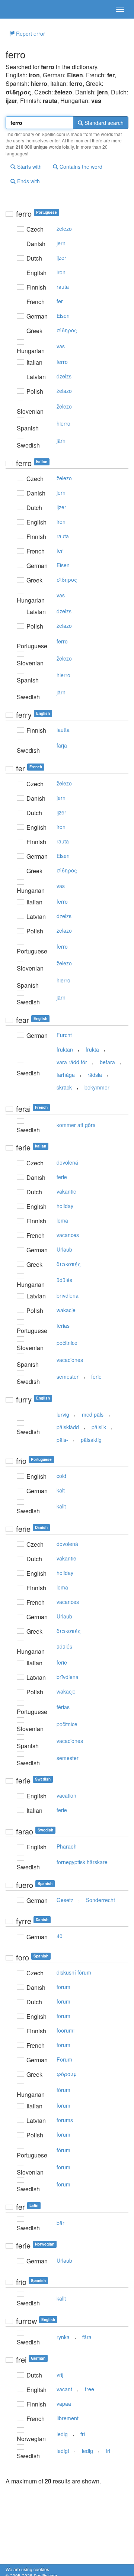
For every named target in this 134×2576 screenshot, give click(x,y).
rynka (63, 2337)
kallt (61, 1506)
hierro (63, 423)
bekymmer (97, 1087)
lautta (63, 730)
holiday (65, 1206)
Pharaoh (67, 1846)
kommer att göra (76, 1125)
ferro (62, 362)
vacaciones (70, 1360)
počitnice (67, 1343)
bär (60, 2223)
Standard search (103, 123)
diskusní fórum (74, 1972)
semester (68, 1376)
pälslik (99, 1427)
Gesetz (65, 1900)
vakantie (66, 1191)
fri (83, 2434)
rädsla (95, 1075)
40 (60, 1936)
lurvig (63, 1414)
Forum (64, 2059)
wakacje (66, 1310)
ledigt (63, 2451)
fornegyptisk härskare (82, 1862)
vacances (68, 1235)
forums (65, 2120)
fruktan (65, 1049)
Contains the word (80, 167)
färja (62, 745)
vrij (60, 2375)
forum (63, 1987)
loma (62, 1220)
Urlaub (64, 1249)
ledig (62, 2434)
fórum (63, 2090)
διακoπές (69, 1264)
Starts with (29, 167)
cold (61, 1476)
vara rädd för (72, 1062)
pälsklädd (68, 1427)
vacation (66, 1795)
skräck (64, 1087)
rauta (63, 287)
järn (61, 440)
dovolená (67, 1162)
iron (61, 272)
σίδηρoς (67, 330)
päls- (62, 1440)
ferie (62, 1177)
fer (60, 301)
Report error (30, 33)
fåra (87, 2337)
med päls (93, 1414)
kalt (61, 1490)
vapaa (64, 2404)
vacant (64, 2389)
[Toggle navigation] (120, 9)
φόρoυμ (67, 2074)
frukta (92, 1049)
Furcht (64, 1035)
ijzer (61, 258)
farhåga (66, 1075)
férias (63, 1326)
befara (107, 1062)
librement (68, 2418)
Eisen (63, 316)
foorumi (66, 2030)
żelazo (64, 391)
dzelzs (64, 376)
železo (64, 229)
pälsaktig (91, 1440)
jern (61, 243)
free (90, 2389)
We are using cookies (27, 2569)
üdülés (64, 1280)
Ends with (28, 181)
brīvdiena (68, 1295)
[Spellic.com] (19, 9)
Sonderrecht (100, 1900)
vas (61, 346)
